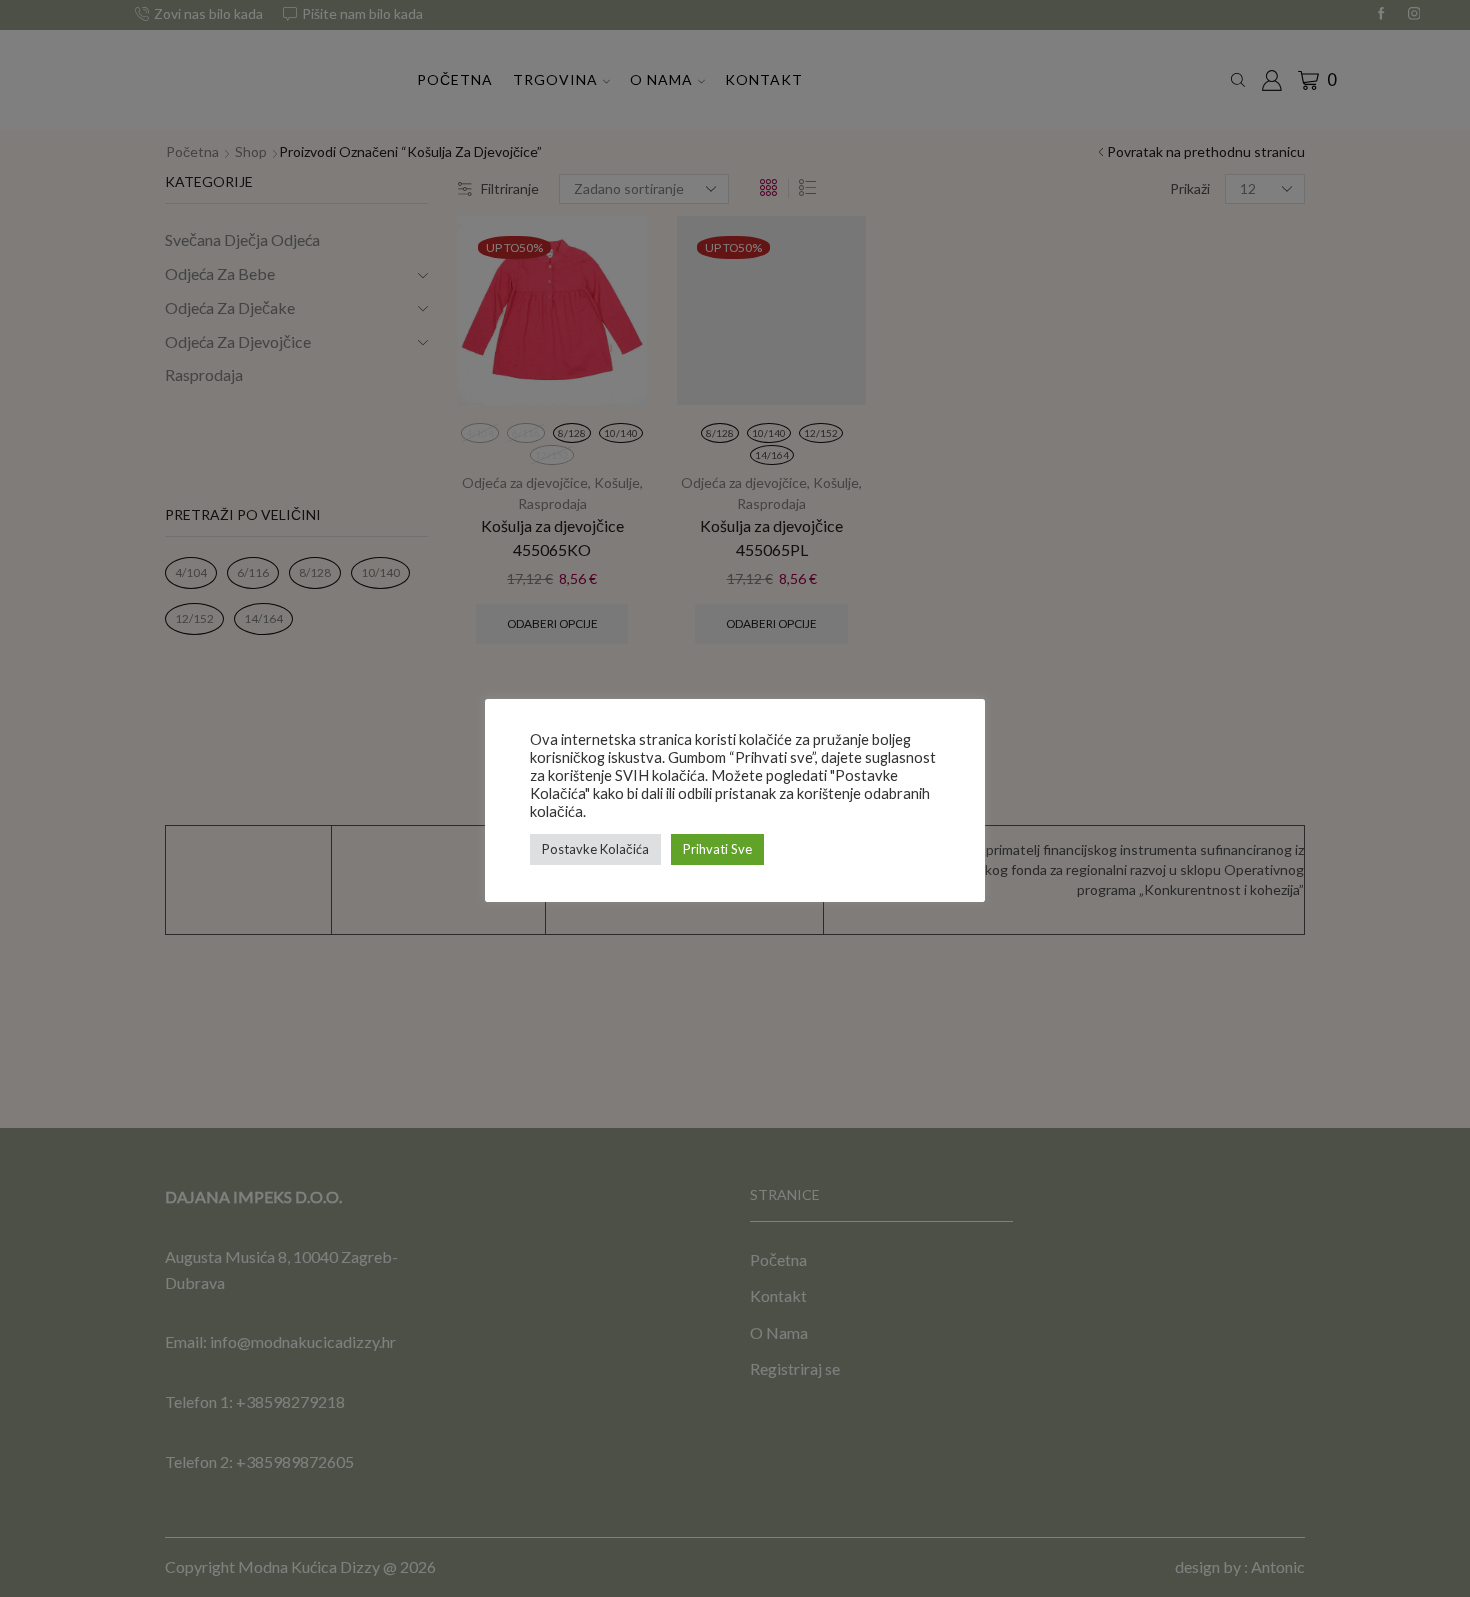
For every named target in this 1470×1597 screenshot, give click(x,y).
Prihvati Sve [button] (717, 849)
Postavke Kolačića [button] (595, 849)
